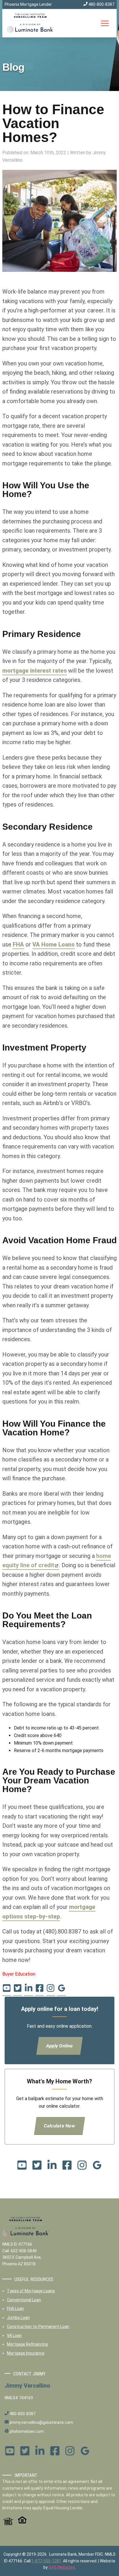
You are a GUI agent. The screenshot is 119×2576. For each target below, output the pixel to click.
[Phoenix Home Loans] (30, 23)
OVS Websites (62, 2567)
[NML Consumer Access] (8, 2524)
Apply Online (60, 2046)
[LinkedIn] (29, 1990)
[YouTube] (7, 1990)
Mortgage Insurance (26, 2353)
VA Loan (14, 2335)
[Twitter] (18, 1990)
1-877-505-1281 (46, 2561)
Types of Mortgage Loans (31, 2291)
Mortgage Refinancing (27, 2344)
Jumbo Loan (18, 2318)
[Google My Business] (62, 1990)
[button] (105, 23)
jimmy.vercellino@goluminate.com (41, 2422)
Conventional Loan (24, 2300)
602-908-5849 (24, 2251)
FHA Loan (15, 2309)
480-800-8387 (101, 4)
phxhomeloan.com (26, 2431)
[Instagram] (51, 1990)
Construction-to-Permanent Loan (38, 2326)
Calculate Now (60, 2126)
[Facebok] (40, 1990)
